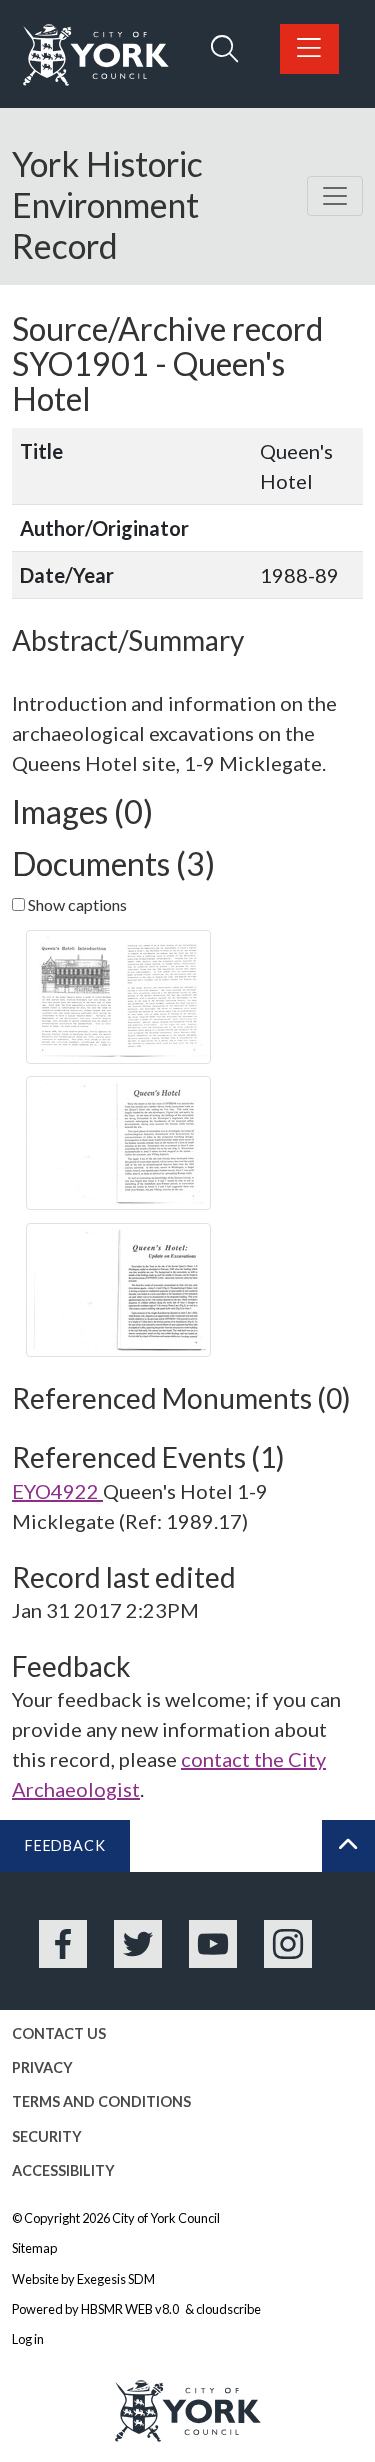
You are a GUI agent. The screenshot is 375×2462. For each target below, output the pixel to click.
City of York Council (166, 2218)
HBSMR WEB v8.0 (131, 2309)
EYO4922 (57, 1491)
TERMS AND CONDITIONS (101, 2101)
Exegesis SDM (116, 2279)
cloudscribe (228, 2309)
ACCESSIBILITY (63, 2170)
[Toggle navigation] (335, 196)
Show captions (76, 904)
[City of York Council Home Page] (96, 55)
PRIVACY (42, 2067)
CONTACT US (59, 2033)
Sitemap (34, 2248)
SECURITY (47, 2136)
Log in (28, 2339)
